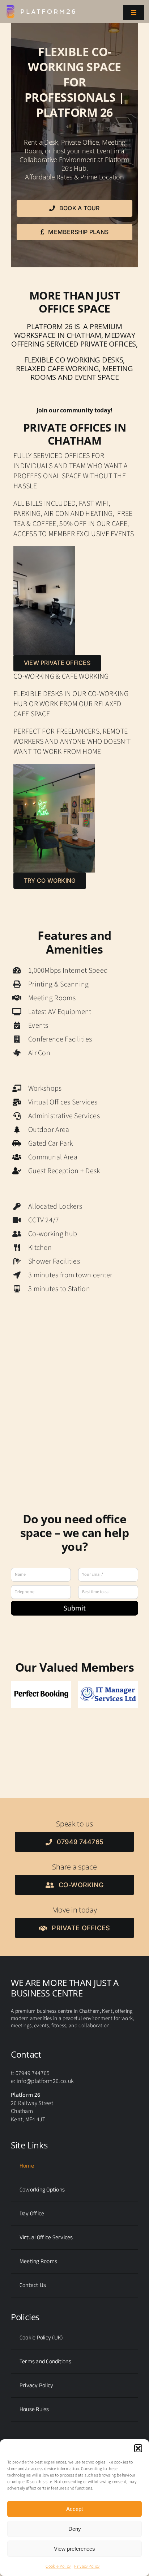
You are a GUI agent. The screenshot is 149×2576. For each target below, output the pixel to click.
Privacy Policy (87, 2566)
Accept (74, 2509)
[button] (138, 2448)
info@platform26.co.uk (45, 2081)
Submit (74, 1608)
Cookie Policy (58, 2566)
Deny (75, 2529)
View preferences (74, 2549)
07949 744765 (33, 2073)
